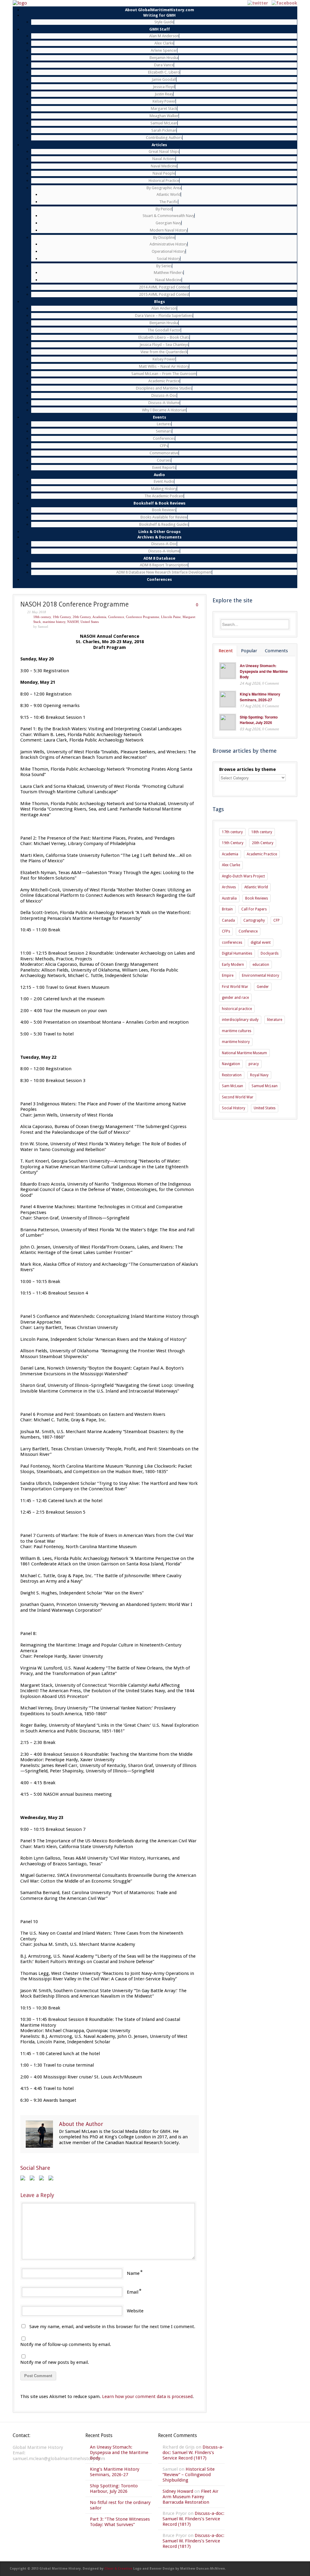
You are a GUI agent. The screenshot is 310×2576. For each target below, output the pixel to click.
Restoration (232, 1075)
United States (90, 622)
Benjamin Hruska (164, 58)
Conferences (164, 438)
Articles (159, 145)
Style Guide (164, 22)
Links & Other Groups (160, 532)
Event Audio (164, 481)
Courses (164, 460)
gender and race (235, 998)
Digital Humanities (237, 953)
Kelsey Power (164, 101)
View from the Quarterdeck (164, 352)
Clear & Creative (118, 2569)
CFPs (164, 446)
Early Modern (233, 965)
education (261, 965)
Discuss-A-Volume (164, 403)
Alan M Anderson (164, 36)
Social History (168, 259)
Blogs (160, 302)
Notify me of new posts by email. (55, 2362)
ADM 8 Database (159, 558)
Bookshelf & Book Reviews (160, 503)
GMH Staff (160, 29)
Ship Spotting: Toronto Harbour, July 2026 (259, 720)
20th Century (82, 617)
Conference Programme (143, 617)
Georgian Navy (168, 223)
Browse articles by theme (247, 769)
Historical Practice (164, 181)
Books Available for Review (164, 517)
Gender (263, 987)
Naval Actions (164, 159)
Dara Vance (164, 65)
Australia (229, 898)
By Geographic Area (164, 188)
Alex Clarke (164, 43)
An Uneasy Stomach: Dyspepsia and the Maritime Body (264, 671)
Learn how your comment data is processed (147, 2397)
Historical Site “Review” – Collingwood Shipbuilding (189, 2475)
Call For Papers (254, 909)
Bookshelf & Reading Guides (164, 524)
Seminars (164, 431)
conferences (232, 943)
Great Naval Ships (164, 151)
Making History (164, 489)
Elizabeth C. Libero (164, 72)
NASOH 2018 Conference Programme (74, 604)
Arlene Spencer (164, 50)
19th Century (62, 617)
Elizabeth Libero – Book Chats (164, 337)
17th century (232, 832)
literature (275, 1020)
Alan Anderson (164, 308)
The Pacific (169, 202)
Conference (116, 617)
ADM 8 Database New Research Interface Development (164, 572)
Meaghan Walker (164, 116)
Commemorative (164, 453)
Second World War (238, 1097)
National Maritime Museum (244, 1053)
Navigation (231, 1064)
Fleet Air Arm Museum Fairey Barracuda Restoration (190, 2497)
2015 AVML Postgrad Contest (164, 294)
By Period (164, 209)
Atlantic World (169, 194)
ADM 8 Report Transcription (164, 565)
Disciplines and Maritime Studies (164, 388)
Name (133, 2273)
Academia (99, 617)
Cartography (254, 920)
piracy (254, 1064)
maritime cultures (237, 1031)
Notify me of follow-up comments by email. (66, 2344)
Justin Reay (164, 94)
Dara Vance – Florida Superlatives (164, 316)
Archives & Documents (160, 537)
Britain (227, 909)
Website (135, 2311)
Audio (159, 475)
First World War (235, 987)
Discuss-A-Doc (164, 395)
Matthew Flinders (169, 273)
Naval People (164, 173)
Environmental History (261, 975)
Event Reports (164, 467)
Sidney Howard (178, 2491)
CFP (277, 920)
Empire (228, 975)
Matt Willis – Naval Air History (164, 366)
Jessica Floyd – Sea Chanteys (164, 345)
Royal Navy (259, 1075)
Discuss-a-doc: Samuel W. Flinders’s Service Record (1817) (193, 2453)
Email (133, 2292)
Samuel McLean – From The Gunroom (164, 374)
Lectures (164, 424)
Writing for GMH (159, 15)
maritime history (54, 622)
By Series (164, 266)
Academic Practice (164, 381)
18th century (42, 617)
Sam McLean (232, 1086)
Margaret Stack (164, 109)
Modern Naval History (169, 230)
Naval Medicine (164, 166)
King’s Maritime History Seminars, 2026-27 (260, 697)
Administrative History (168, 244)
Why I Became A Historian (164, 410)
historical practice (237, 1009)
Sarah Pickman (164, 130)
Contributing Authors (164, 138)
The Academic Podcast (164, 496)
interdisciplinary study (240, 1020)
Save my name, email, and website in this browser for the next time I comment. (112, 2327)
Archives (229, 887)
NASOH (73, 622)
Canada (228, 920)
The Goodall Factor (164, 330)
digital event (261, 943)
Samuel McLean (164, 123)
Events (160, 417)
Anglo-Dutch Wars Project (243, 876)
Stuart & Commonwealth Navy (168, 216)
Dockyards (270, 953)
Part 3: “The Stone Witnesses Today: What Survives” (120, 2522)
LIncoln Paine (171, 617)
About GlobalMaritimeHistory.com (160, 10)
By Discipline (164, 237)
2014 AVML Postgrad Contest (164, 287)
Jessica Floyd (164, 87)
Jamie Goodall (164, 79)
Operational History (169, 251)
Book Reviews (164, 510)
